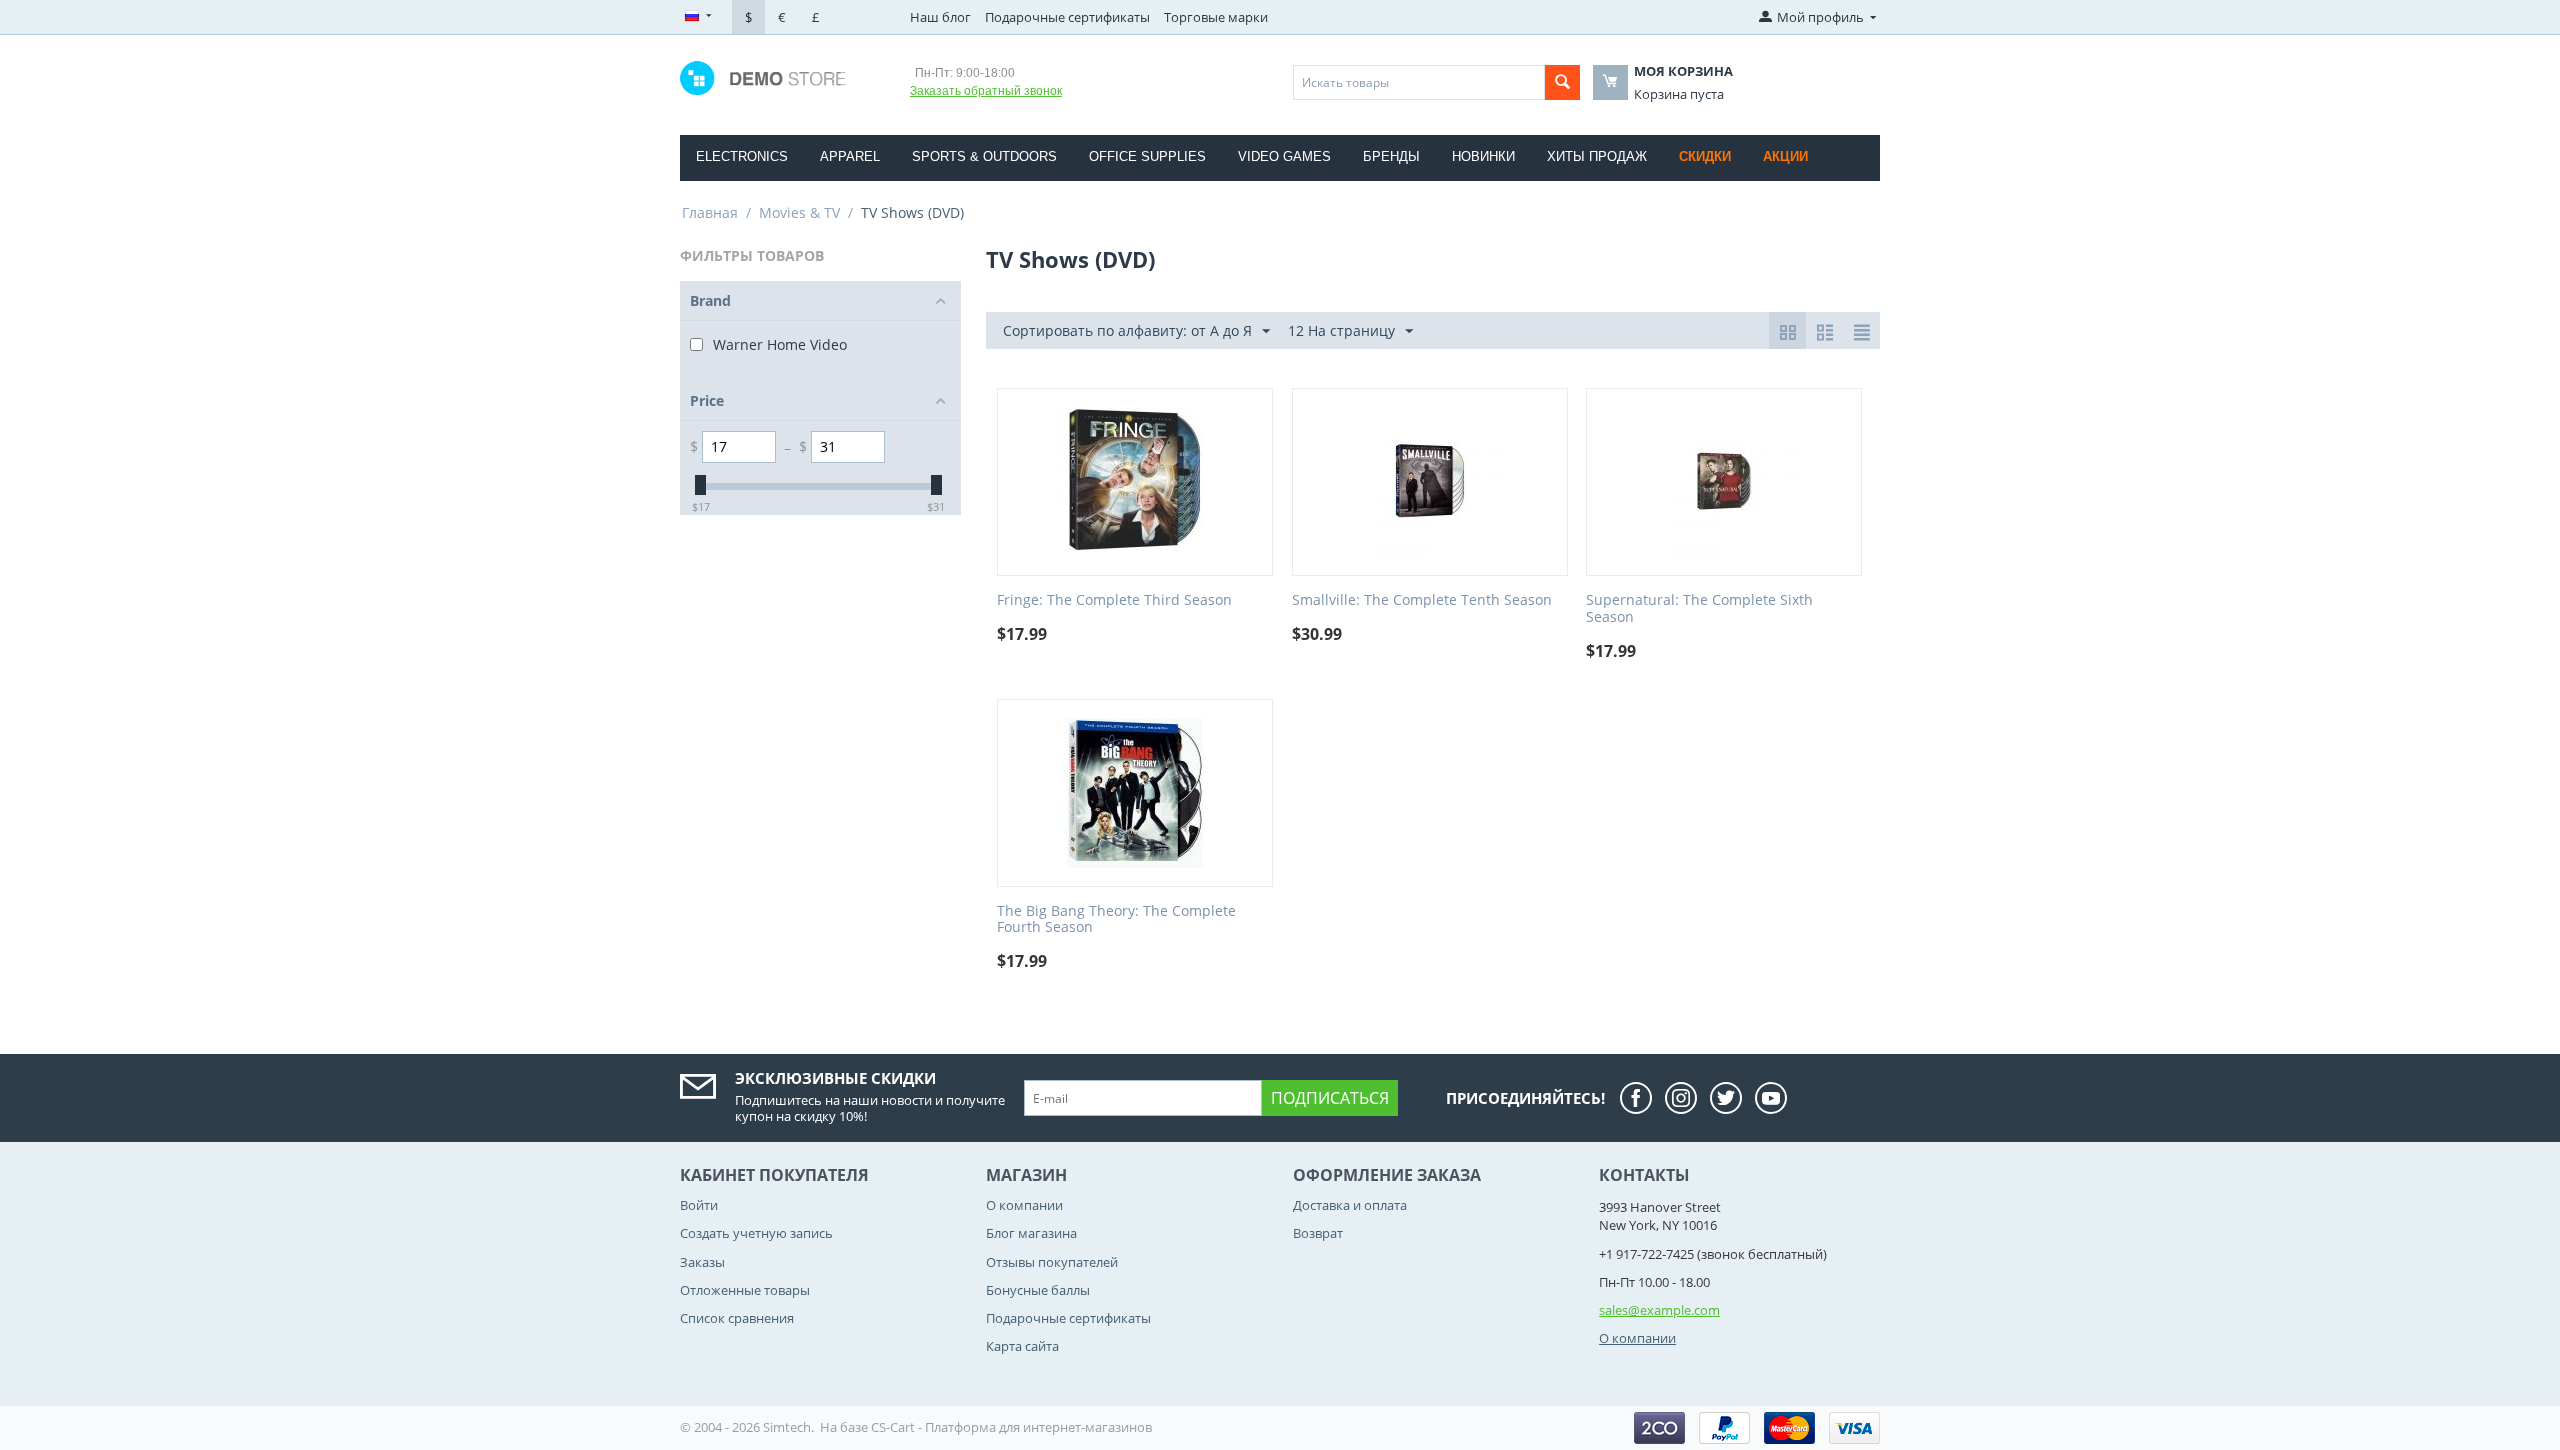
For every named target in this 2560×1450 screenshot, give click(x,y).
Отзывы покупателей (1052, 1262)
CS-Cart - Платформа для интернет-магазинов (1011, 1427)
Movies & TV (799, 212)
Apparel (850, 156)
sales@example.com (1659, 1310)
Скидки (1705, 156)
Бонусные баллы (1038, 1290)
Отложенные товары (745, 1290)
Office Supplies (1147, 156)
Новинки (1483, 156)
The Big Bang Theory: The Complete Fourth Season (1116, 920)
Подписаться (1330, 1098)
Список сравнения (737, 1318)
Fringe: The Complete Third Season (1114, 600)
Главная (710, 212)
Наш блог (940, 17)
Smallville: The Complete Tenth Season (1422, 600)
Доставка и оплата (1350, 1205)
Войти (699, 1205)
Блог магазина (1031, 1233)
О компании (1024, 1205)
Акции (1785, 156)
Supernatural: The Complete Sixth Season (1699, 609)
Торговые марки (1216, 17)
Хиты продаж (1597, 156)
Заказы (702, 1262)
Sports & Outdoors (984, 156)
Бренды (1391, 156)
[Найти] (1562, 82)
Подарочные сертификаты (1067, 17)
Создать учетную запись (756, 1233)
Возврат (1318, 1233)
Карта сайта (1022, 1346)
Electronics (742, 156)
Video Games (1284, 156)
